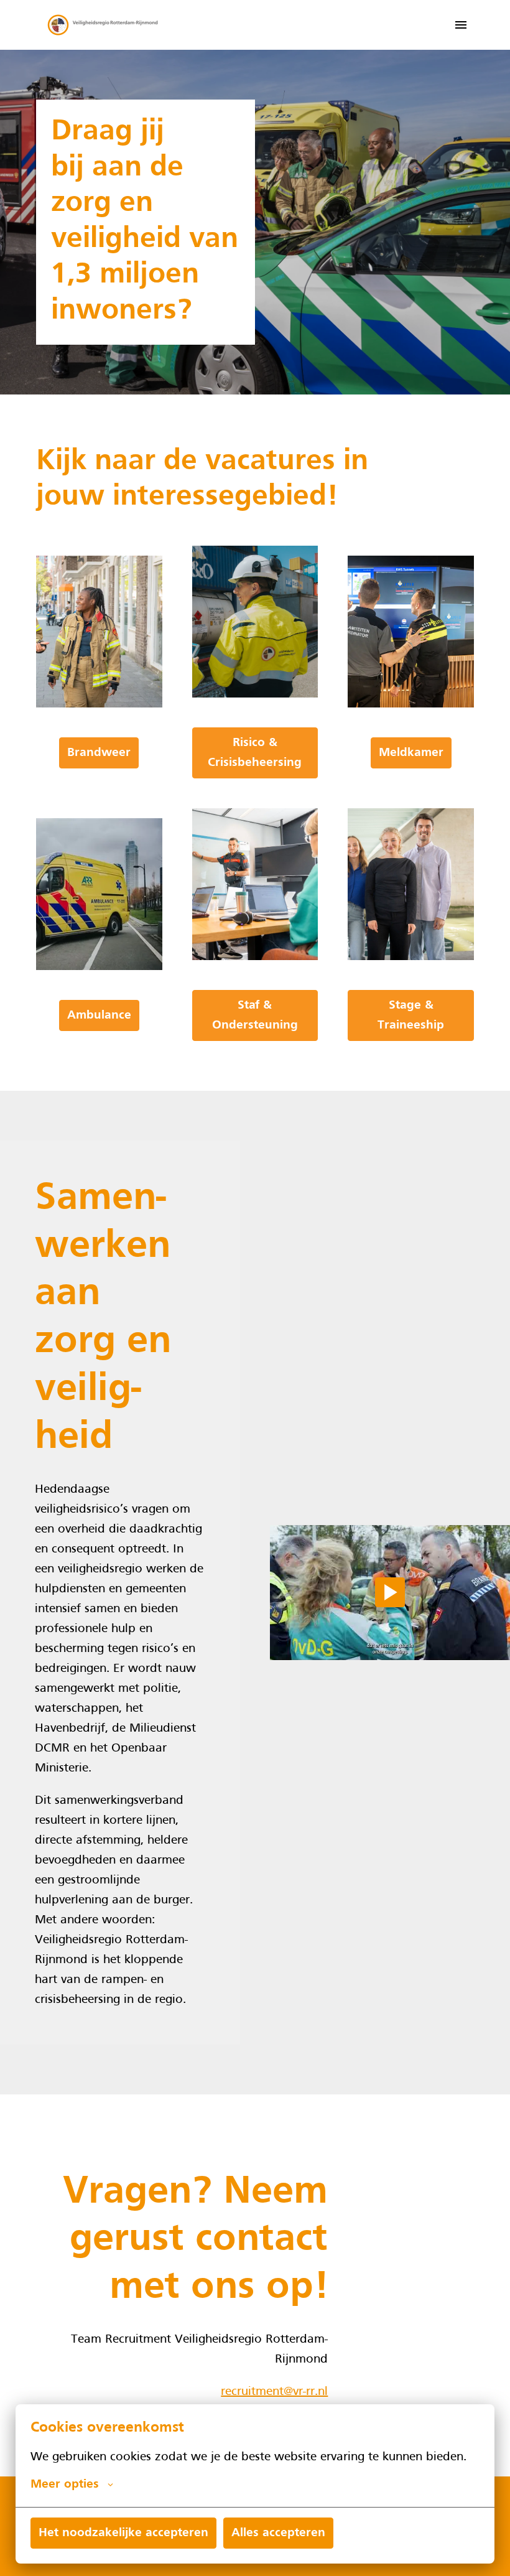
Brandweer (99, 753)
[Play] (390, 1592)
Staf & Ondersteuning (255, 1015)
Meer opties (65, 2485)
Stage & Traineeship (411, 1015)
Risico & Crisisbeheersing (255, 753)
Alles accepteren (278, 2533)
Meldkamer (411, 753)
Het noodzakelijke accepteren (123, 2533)
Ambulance (99, 1015)
